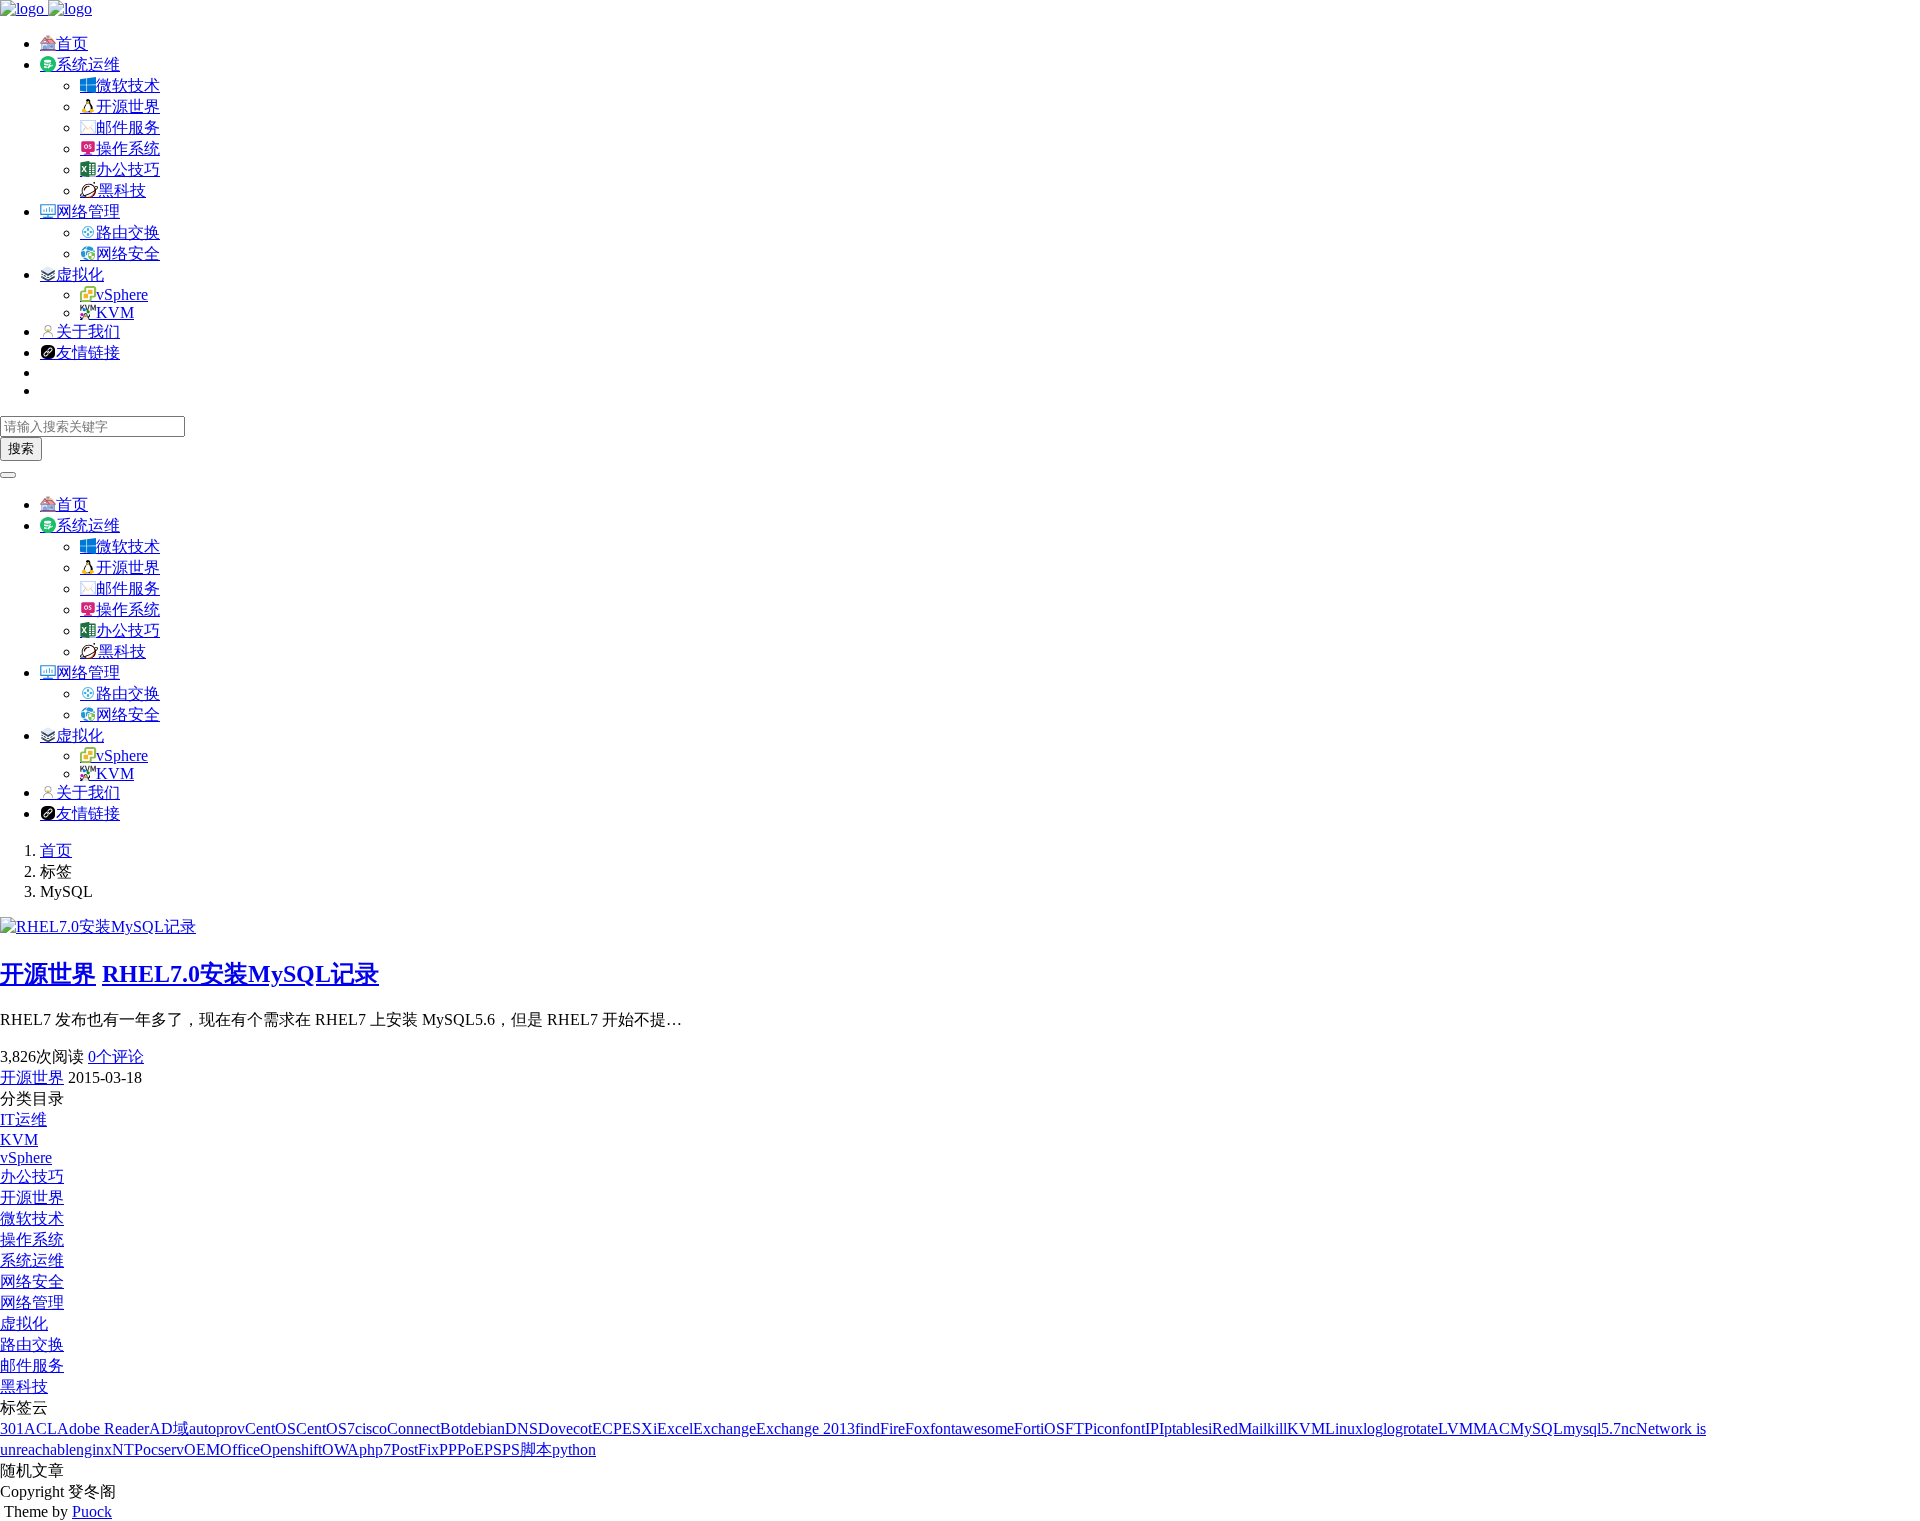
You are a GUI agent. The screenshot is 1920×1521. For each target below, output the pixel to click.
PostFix (415, 1449)
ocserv (163, 1449)
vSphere (122, 294)
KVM (115, 312)
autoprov (217, 1428)
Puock (92, 1511)
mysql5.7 (1592, 1428)
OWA (340, 1449)
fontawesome (972, 1428)
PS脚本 (527, 1449)
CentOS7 (325, 1428)
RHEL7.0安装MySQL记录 (240, 974)
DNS (521, 1428)
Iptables (1183, 1428)
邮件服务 (128, 127)
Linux (1344, 1428)
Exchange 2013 (805, 1428)
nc (1628, 1428)
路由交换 (128, 232)
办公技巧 (128, 169)
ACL (40, 1428)
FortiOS (1039, 1428)
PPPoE (461, 1449)
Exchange (724, 1428)
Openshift (291, 1449)
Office (240, 1449)
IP (1152, 1428)
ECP (607, 1428)
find (867, 1428)
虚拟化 (80, 274)
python (574, 1449)
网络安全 (128, 253)
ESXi (639, 1428)
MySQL (1536, 1428)
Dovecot (565, 1428)
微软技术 (128, 85)
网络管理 (88, 211)
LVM (1455, 1428)
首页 (72, 43)
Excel (675, 1428)
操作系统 (128, 148)
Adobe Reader (103, 1428)
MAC (1491, 1428)
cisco (371, 1428)
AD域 (169, 1428)
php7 (375, 1449)
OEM (202, 1449)
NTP (127, 1449)
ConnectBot (425, 1428)
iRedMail (1237, 1428)
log (1373, 1428)
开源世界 (128, 106)
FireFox (905, 1428)
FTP (1079, 1428)
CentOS (270, 1428)
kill (1277, 1428)
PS (493, 1449)
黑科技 (122, 190)
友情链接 (88, 352)
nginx (94, 1449)
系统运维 (88, 64)
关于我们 (88, 331)
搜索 (21, 448)
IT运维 (23, 1119)
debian (484, 1428)
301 (12, 1428)
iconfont (1119, 1428)
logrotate (1410, 1428)
